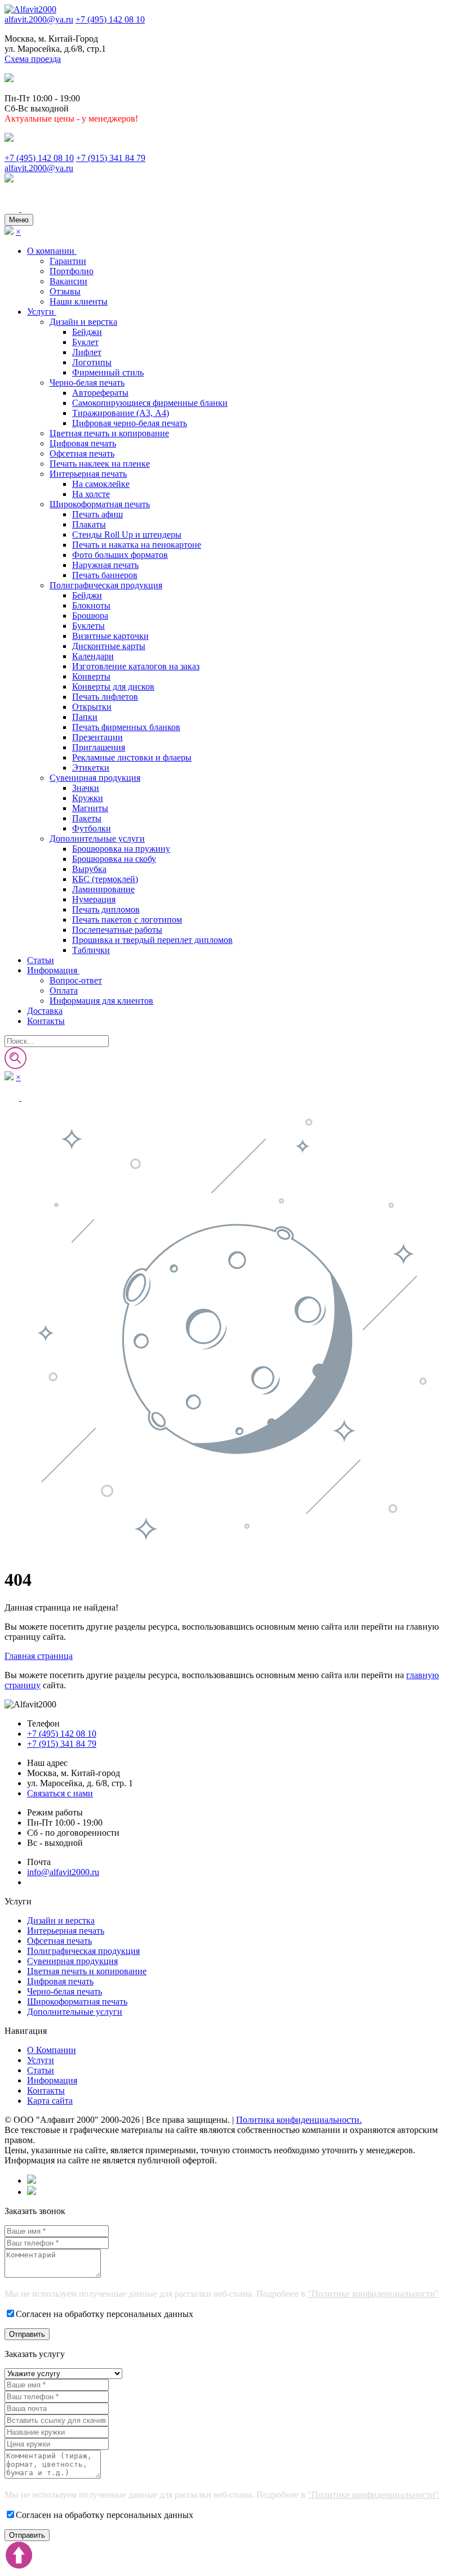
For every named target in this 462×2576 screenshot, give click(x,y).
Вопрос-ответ (76, 980)
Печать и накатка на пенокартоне (137, 545)
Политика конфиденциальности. (299, 2120)
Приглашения (99, 747)
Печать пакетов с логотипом (127, 920)
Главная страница (39, 1656)
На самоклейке (101, 484)
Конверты (91, 676)
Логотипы (92, 362)
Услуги (42, 312)
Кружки (88, 798)
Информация (53, 970)
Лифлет (87, 352)
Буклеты (88, 626)
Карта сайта (50, 2101)
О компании (52, 251)
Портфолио (72, 271)
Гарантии (68, 261)
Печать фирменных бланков (126, 727)
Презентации (97, 737)
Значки (86, 788)
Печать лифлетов (105, 697)
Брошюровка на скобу (114, 859)
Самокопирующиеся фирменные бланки (150, 403)
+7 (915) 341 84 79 (111, 158)
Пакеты (87, 818)
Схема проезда (33, 59)
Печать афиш (97, 514)
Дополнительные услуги (97, 838)
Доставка (45, 1011)
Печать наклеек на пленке (100, 464)
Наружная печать (105, 565)
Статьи (41, 960)
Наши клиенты (79, 301)
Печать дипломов (106, 909)
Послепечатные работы (117, 930)
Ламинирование (103, 889)
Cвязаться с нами (60, 1793)
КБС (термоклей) (105, 879)
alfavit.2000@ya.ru (39, 19)
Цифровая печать (83, 443)
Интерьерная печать (88, 474)
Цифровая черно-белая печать (130, 423)
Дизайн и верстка (83, 322)
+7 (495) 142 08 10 (110, 19)
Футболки (92, 828)
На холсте (91, 494)
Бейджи (87, 332)
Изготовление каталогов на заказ (136, 666)
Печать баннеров (105, 575)
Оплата (64, 990)
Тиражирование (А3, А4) (121, 413)
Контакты (46, 1021)
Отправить (27, 2334)
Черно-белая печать (87, 383)
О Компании (52, 2050)
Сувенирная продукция (95, 778)
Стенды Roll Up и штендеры (127, 535)
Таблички (91, 950)
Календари (93, 656)
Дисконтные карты (109, 646)
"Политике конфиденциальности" (373, 2294)
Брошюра (90, 616)
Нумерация (94, 899)
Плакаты (89, 524)
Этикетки (91, 768)
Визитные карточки (110, 636)
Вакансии (68, 281)
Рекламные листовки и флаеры (132, 757)
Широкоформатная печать (100, 504)
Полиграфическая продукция (106, 585)
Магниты (90, 808)
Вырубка (89, 869)
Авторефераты (100, 393)
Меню (19, 220)
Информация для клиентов (101, 1001)
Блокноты (91, 605)
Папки (85, 717)
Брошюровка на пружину (121, 849)
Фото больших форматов (120, 555)
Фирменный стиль (108, 372)
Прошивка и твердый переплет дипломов (152, 940)
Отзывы (65, 291)
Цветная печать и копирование (109, 433)
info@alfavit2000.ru (63, 1872)
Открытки (92, 707)
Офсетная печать (82, 453)
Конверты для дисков (113, 687)
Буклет (85, 342)
